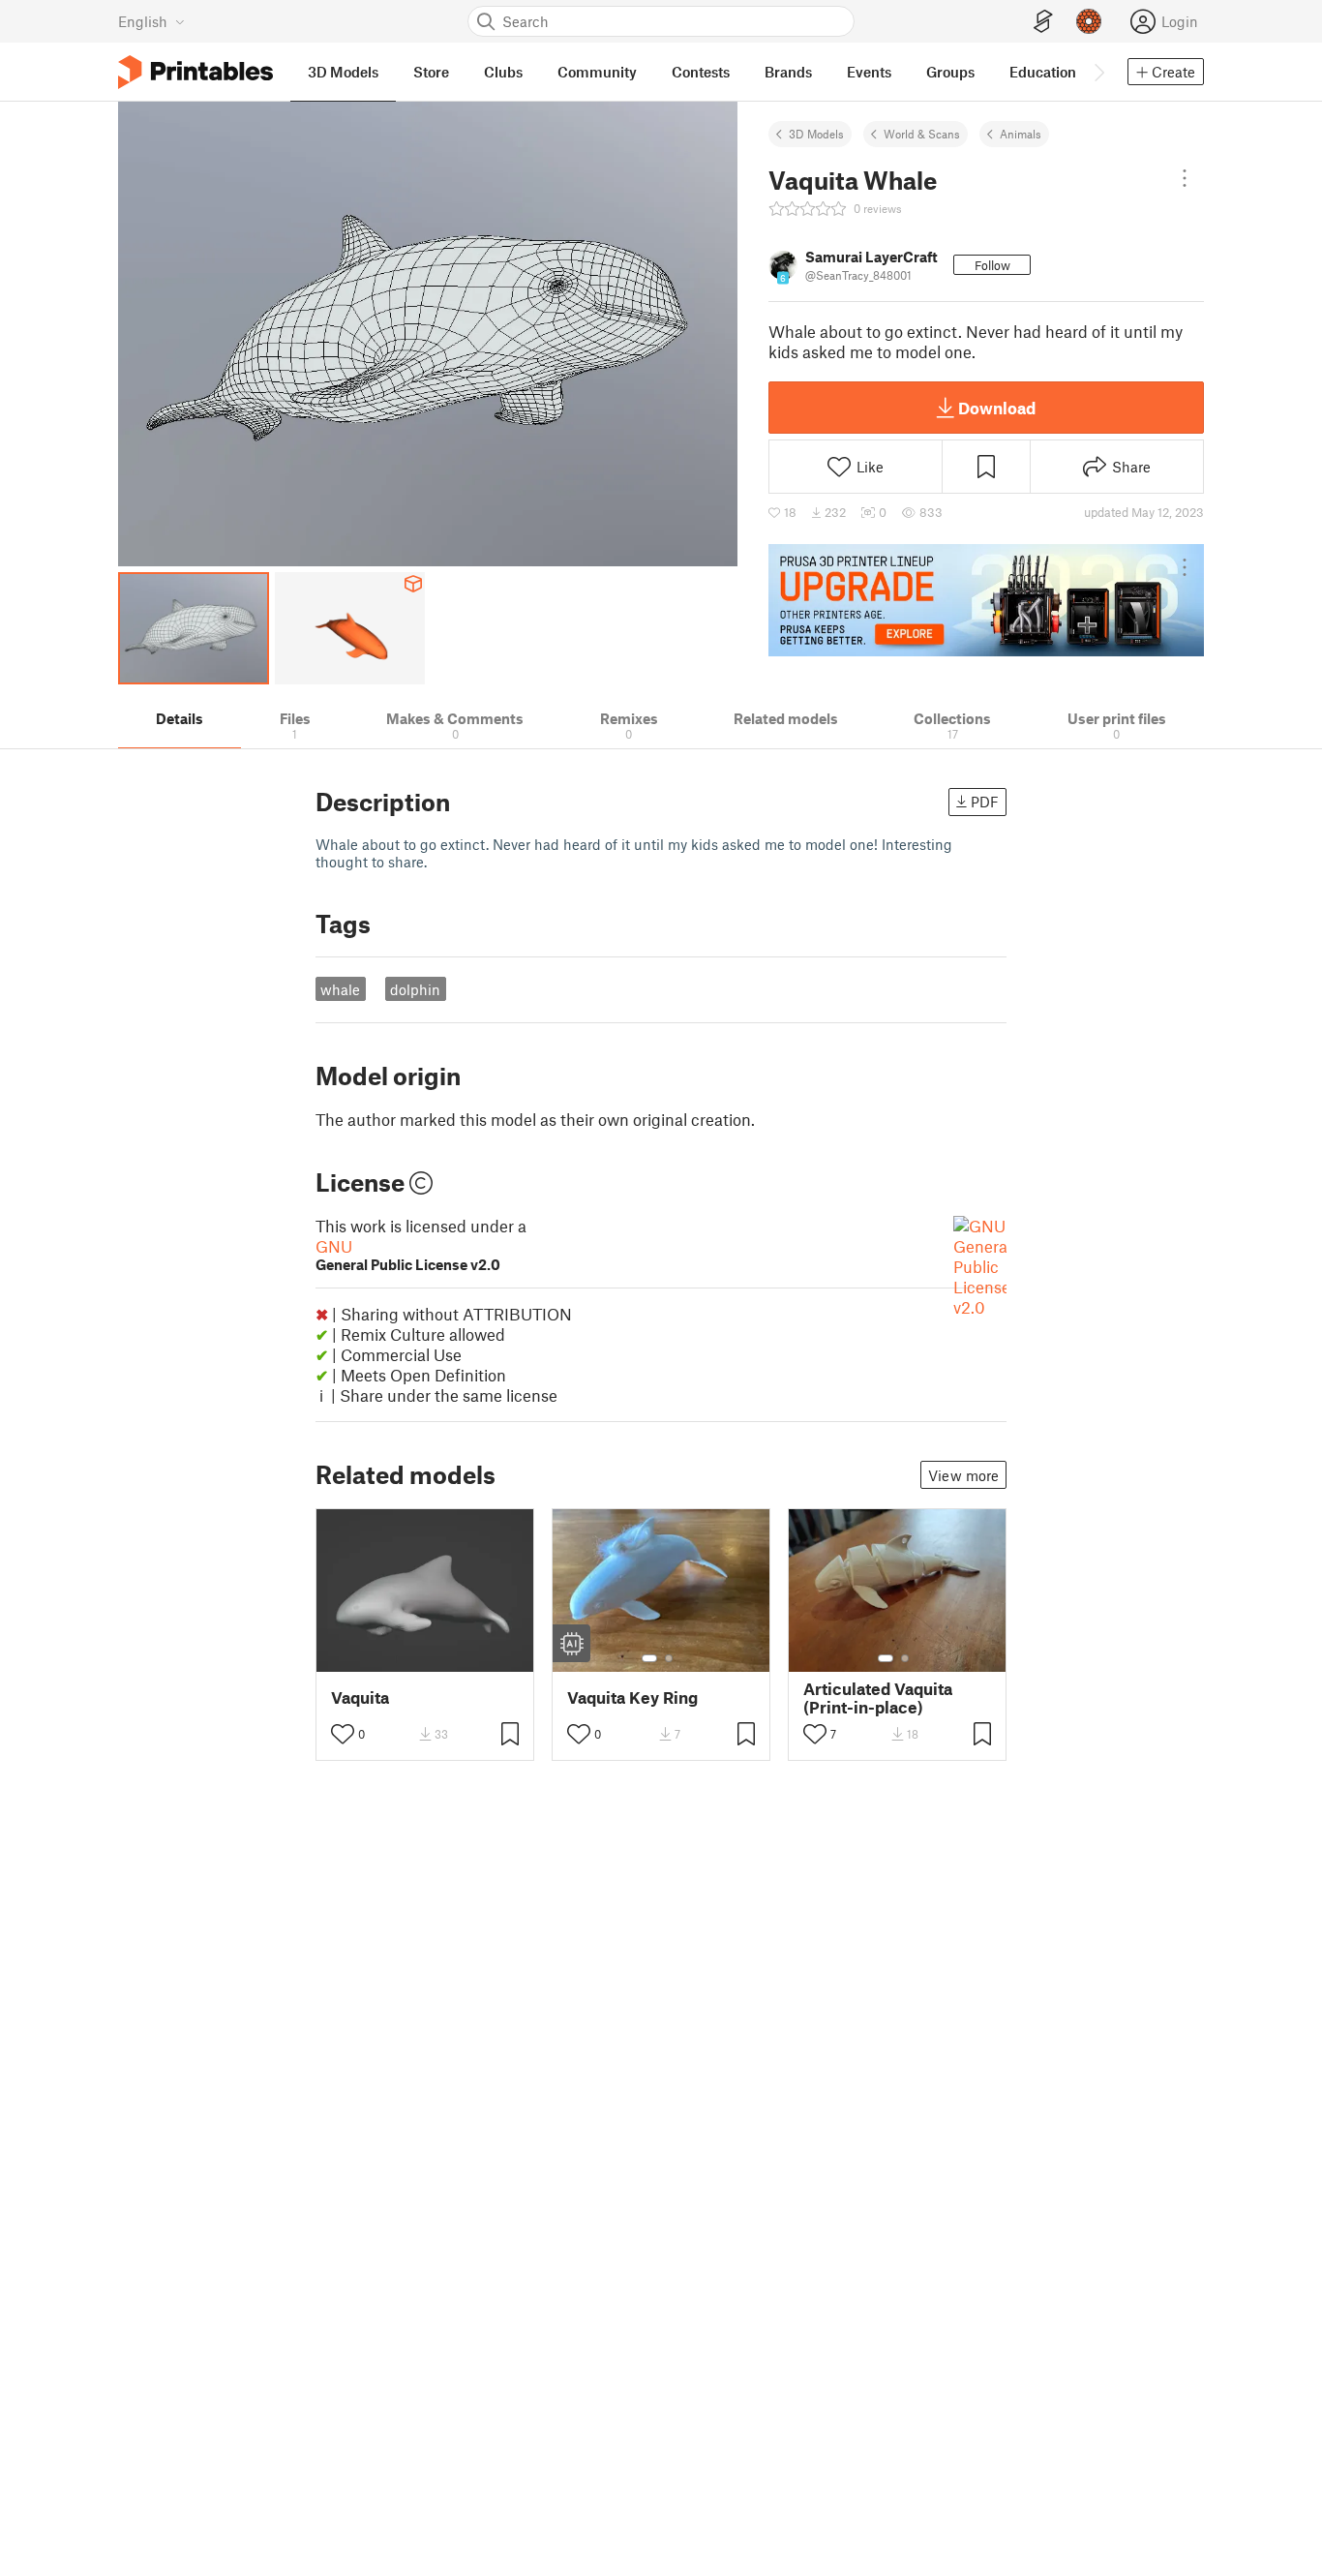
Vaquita (360, 1697)
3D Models (816, 134)
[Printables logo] (195, 72)
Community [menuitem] (597, 72)
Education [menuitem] (1043, 72)
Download (997, 408)
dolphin (415, 989)
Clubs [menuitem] (503, 72)
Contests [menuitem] (701, 72)
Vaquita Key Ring (632, 1697)
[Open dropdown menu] (1185, 178)
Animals (1021, 134)
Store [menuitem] (431, 72)
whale (340, 989)
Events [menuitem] (869, 72)
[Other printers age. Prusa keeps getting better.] (986, 600)
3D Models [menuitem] (343, 72)
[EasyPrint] (1043, 22)
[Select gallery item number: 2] (669, 1658)
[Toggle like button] (343, 1734)
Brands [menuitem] (788, 72)
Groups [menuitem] (950, 72)
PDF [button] (985, 802)
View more (963, 1475)
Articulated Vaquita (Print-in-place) (878, 1698)
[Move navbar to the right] (1098, 72)
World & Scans (922, 134)
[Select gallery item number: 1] (649, 1658)
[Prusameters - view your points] (1089, 21)
